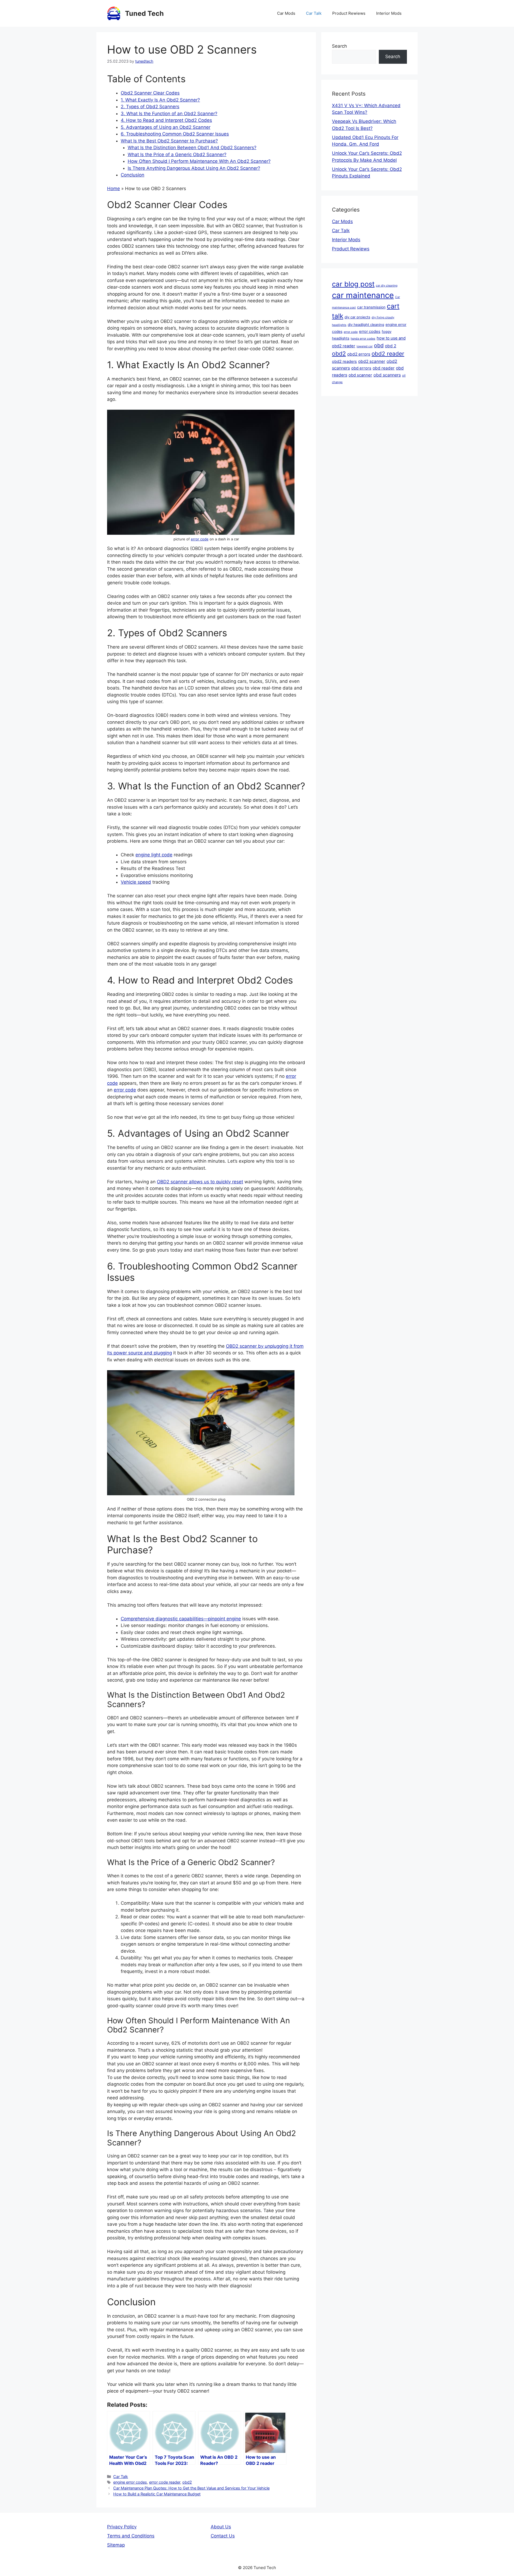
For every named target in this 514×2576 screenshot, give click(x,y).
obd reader (384, 368)
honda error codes (363, 339)
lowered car (365, 346)
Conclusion (133, 175)
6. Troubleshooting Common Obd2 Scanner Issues (175, 134)
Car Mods (286, 13)
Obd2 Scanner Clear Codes (150, 93)
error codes (370, 332)
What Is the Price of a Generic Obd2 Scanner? (177, 155)
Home (114, 189)
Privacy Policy (122, 2527)
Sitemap (116, 2545)
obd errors (361, 368)
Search (339, 46)
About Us (221, 2527)
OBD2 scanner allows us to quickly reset (200, 1182)
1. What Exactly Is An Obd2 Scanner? (160, 100)
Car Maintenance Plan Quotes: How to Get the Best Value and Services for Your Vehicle (191, 2488)
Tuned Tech (144, 13)
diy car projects (357, 317)
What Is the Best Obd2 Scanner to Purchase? (169, 141)
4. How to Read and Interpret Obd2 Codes (166, 120)
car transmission (371, 307)
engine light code (154, 855)
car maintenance (363, 295)
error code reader (165, 2482)
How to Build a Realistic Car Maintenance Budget (157, 2494)
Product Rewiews (349, 13)
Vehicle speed (136, 882)
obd (379, 345)
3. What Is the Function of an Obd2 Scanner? (169, 114)
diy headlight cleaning (366, 325)
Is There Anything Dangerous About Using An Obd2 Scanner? (194, 168)
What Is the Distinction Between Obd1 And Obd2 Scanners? (192, 148)
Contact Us (223, 2536)
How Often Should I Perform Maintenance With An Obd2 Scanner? (199, 161)
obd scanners (387, 375)
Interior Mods (389, 13)
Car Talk (314, 13)
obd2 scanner (372, 361)
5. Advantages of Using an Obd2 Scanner (166, 127)
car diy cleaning (387, 286)
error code (200, 539)
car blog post (353, 284)
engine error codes (130, 2482)
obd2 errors (359, 354)
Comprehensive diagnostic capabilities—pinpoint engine (181, 1619)
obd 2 (391, 346)
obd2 (187, 2482)
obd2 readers (344, 361)
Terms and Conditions (131, 2536)
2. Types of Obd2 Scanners (150, 107)
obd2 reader (388, 354)
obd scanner (360, 375)
